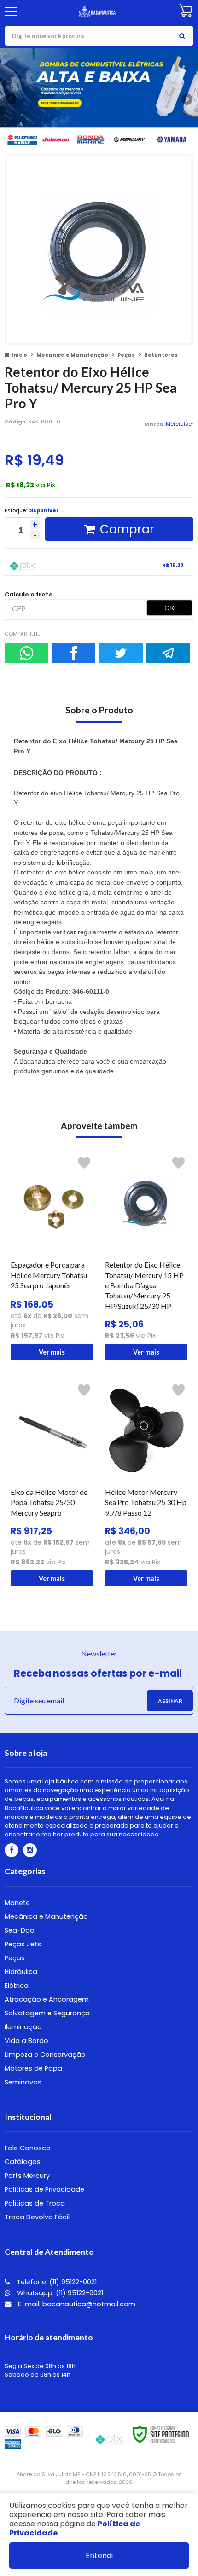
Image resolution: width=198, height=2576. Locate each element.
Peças (126, 355)
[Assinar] (170, 1701)
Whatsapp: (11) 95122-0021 (59, 2293)
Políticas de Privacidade (44, 2189)
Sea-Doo (20, 1930)
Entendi (99, 2556)
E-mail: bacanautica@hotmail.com (76, 2304)
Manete (17, 1903)
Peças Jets (23, 1944)
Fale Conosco (28, 2148)
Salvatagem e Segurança (47, 2013)
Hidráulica (21, 1972)
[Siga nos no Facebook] (12, 1850)
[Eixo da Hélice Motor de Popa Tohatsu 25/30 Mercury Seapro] (52, 1483)
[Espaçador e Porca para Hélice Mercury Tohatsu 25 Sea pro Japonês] (52, 1256)
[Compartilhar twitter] (121, 653)
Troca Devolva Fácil (37, 2217)
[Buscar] (182, 36)
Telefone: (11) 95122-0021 (56, 2282)
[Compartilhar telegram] (168, 653)
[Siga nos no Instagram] (30, 1850)
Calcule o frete (29, 594)
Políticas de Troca (35, 2203)
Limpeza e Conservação (45, 2055)
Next (186, 98)
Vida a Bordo (26, 2041)
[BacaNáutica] (98, 12)
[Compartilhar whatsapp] (26, 653)
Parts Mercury (27, 2176)
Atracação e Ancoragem (47, 1999)
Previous (12, 99)
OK (169, 608)
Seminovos (23, 2082)
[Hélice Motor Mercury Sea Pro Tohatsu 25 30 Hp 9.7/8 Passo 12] (146, 1483)
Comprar (127, 529)
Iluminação (23, 2027)
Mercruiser (180, 424)
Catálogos (23, 2162)
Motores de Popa (33, 2068)
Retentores (161, 355)
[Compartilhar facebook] (74, 653)
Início (19, 355)
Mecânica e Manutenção (72, 355)
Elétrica (17, 1986)
